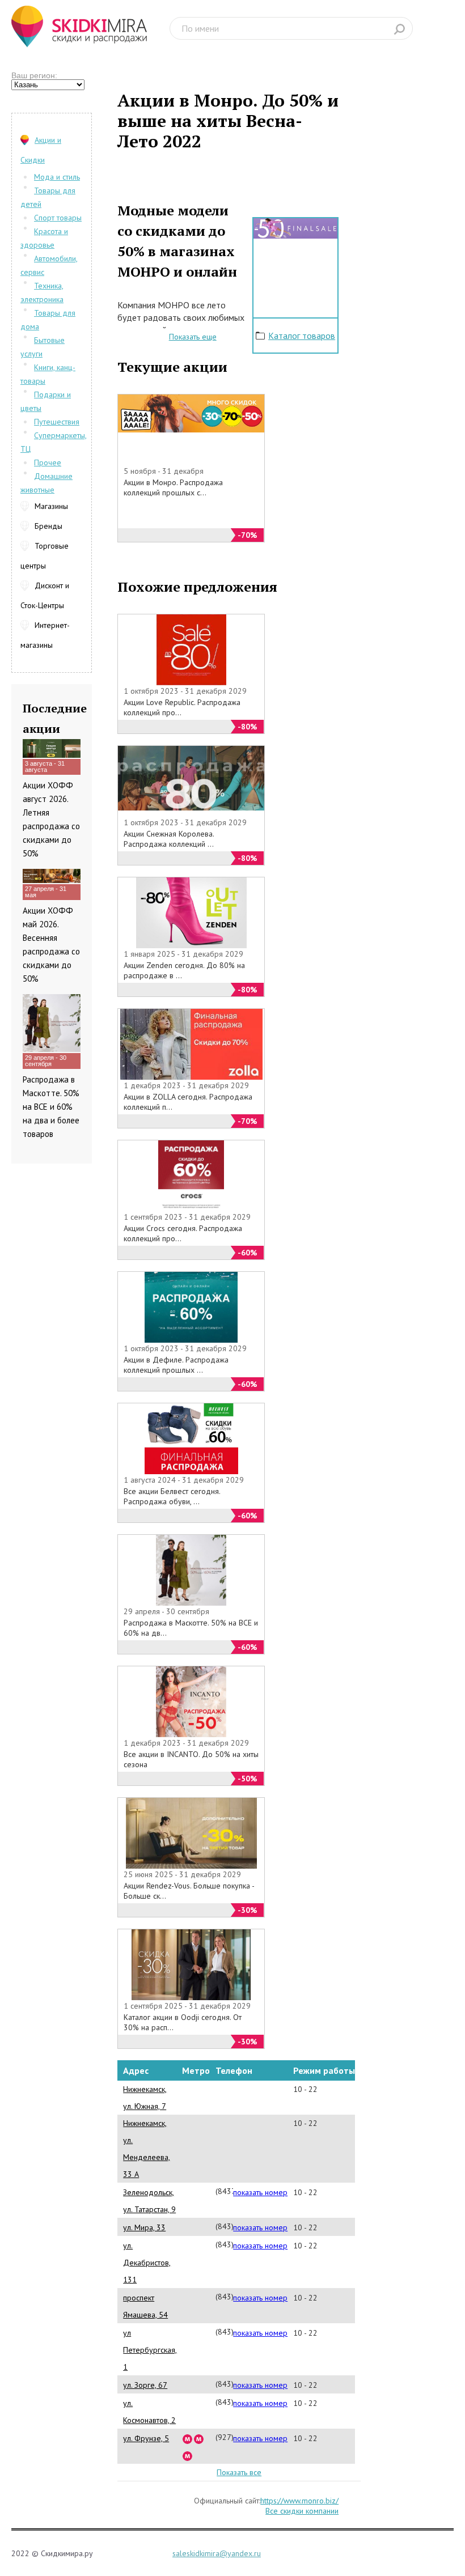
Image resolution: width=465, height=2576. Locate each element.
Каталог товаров (302, 336)
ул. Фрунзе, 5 (146, 2438)
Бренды (48, 526)
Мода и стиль (57, 177)
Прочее (48, 462)
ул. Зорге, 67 (145, 2385)
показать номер (260, 2192)
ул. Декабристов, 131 (147, 2263)
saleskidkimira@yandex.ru (217, 2553)
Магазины (51, 506)
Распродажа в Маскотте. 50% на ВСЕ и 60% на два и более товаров (51, 1107)
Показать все (239, 2472)
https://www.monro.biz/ (299, 2501)
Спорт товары (58, 218)
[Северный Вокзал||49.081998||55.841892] (199, 2438)
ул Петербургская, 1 (150, 2350)
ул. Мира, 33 (144, 2227)
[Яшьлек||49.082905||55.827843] (188, 2438)
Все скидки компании (302, 2511)
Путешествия (57, 422)
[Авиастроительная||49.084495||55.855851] (188, 2455)
